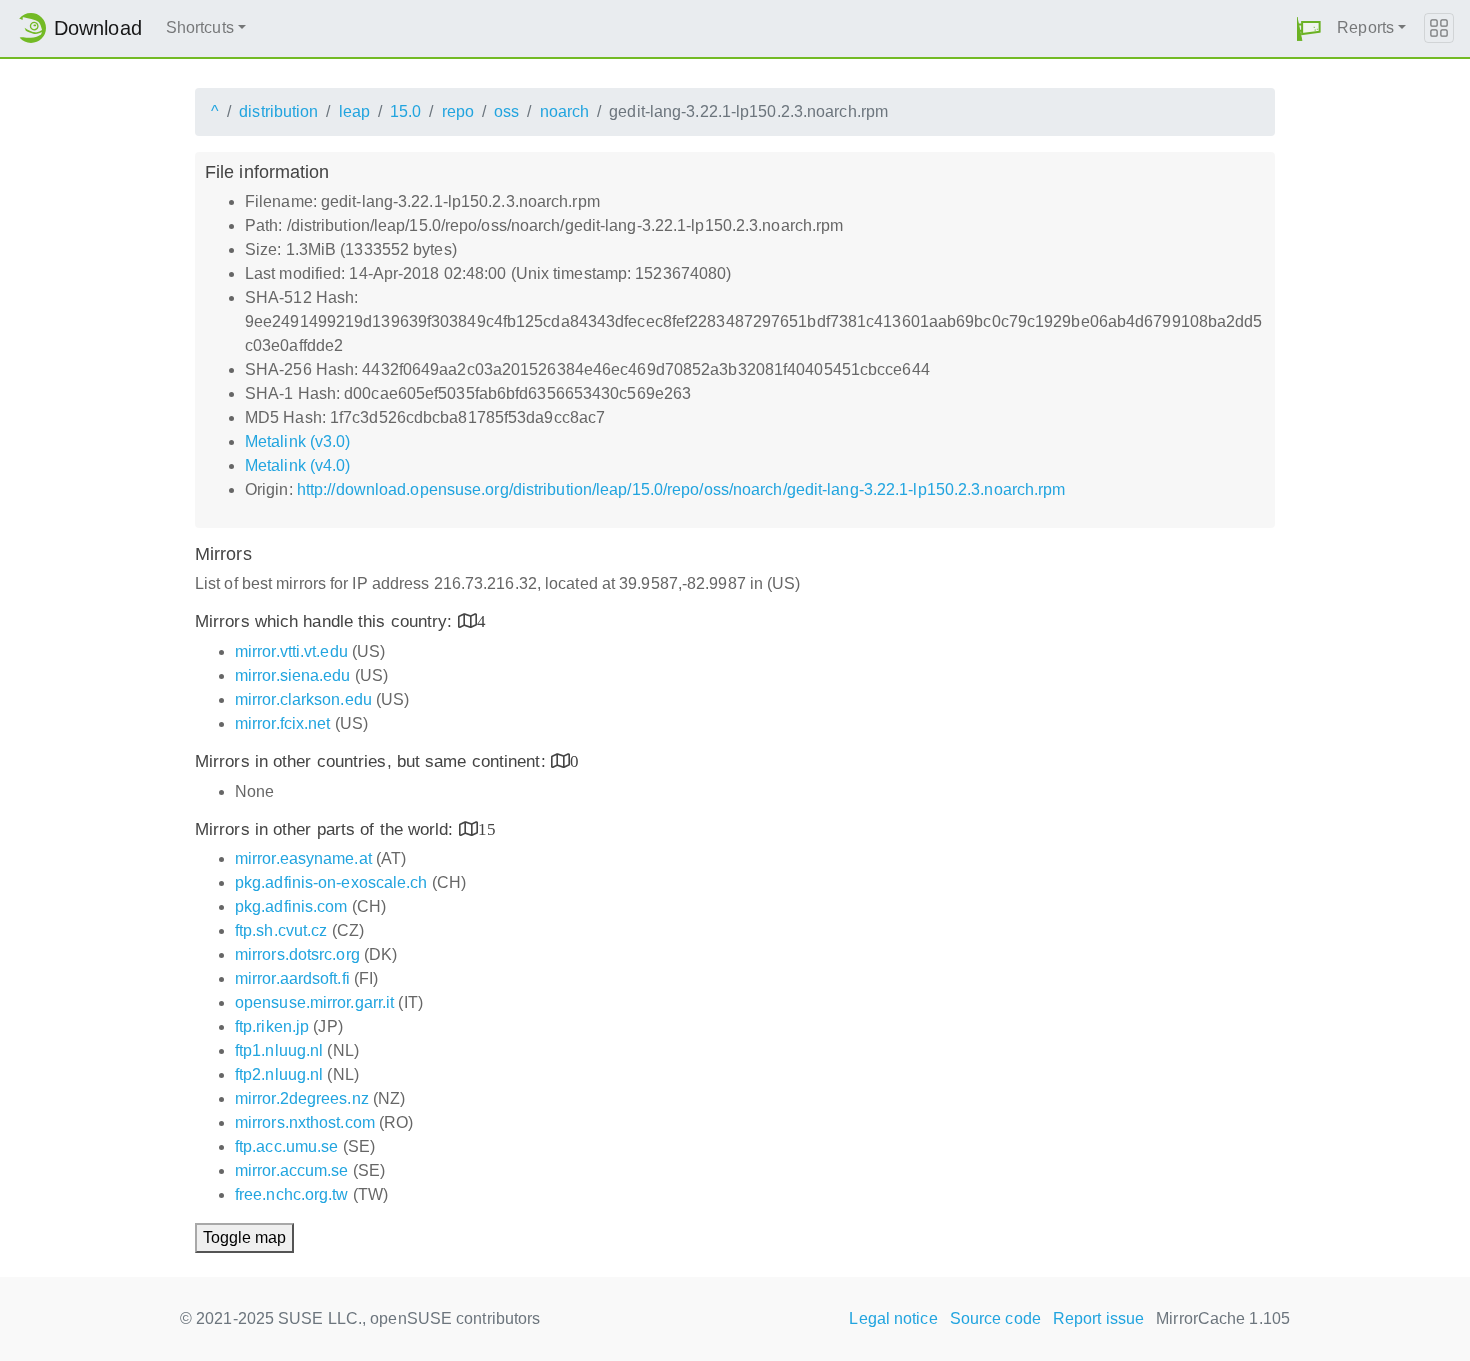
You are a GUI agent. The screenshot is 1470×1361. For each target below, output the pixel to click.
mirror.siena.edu (293, 675)
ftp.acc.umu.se (286, 1146)
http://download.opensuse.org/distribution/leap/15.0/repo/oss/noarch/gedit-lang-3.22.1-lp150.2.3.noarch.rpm (681, 489)
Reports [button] (1365, 27)
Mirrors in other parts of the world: (327, 829)
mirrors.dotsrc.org (297, 954)
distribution (278, 111)
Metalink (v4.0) (298, 465)
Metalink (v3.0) (298, 441)
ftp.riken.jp (272, 1026)
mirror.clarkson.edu (303, 699)
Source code (995, 1318)
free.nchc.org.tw (292, 1194)
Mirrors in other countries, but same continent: (373, 761)
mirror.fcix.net (283, 723)
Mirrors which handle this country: (326, 621)
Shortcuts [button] (200, 27)
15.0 (405, 111)
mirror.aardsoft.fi (292, 978)
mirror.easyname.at (303, 858)
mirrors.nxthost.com (305, 1122)
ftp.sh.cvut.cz (281, 930)
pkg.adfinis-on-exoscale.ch (331, 882)
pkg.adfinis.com (291, 906)
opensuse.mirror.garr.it (314, 1002)
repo (458, 111)
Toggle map (244, 1237)
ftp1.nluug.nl (279, 1050)
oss (506, 111)
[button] (1309, 28)
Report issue (1098, 1318)
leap (354, 111)
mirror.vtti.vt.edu (291, 651)
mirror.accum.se (292, 1170)
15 (487, 828)
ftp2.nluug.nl (279, 1074)
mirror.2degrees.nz (302, 1098)
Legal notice (893, 1318)
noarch (565, 111)
